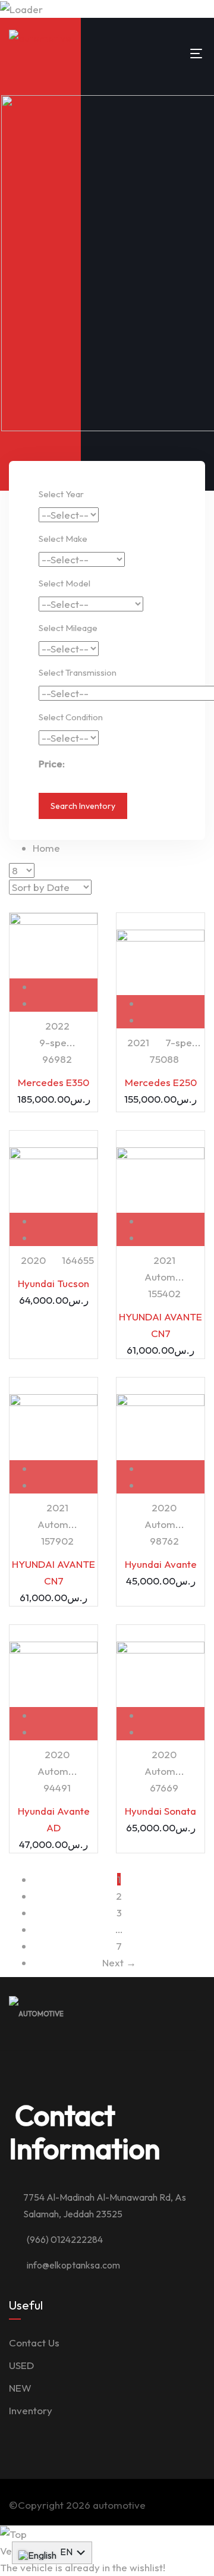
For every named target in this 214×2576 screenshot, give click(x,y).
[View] (66, 986)
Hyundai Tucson (53, 1283)
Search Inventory (83, 806)
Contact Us (34, 2343)
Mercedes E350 (53, 1082)
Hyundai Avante (161, 1564)
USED (21, 2365)
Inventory (31, 2410)
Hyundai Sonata (160, 1811)
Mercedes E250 (161, 1082)
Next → (119, 1962)
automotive (119, 2505)
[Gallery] (66, 1003)
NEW (20, 2388)
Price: (52, 763)
